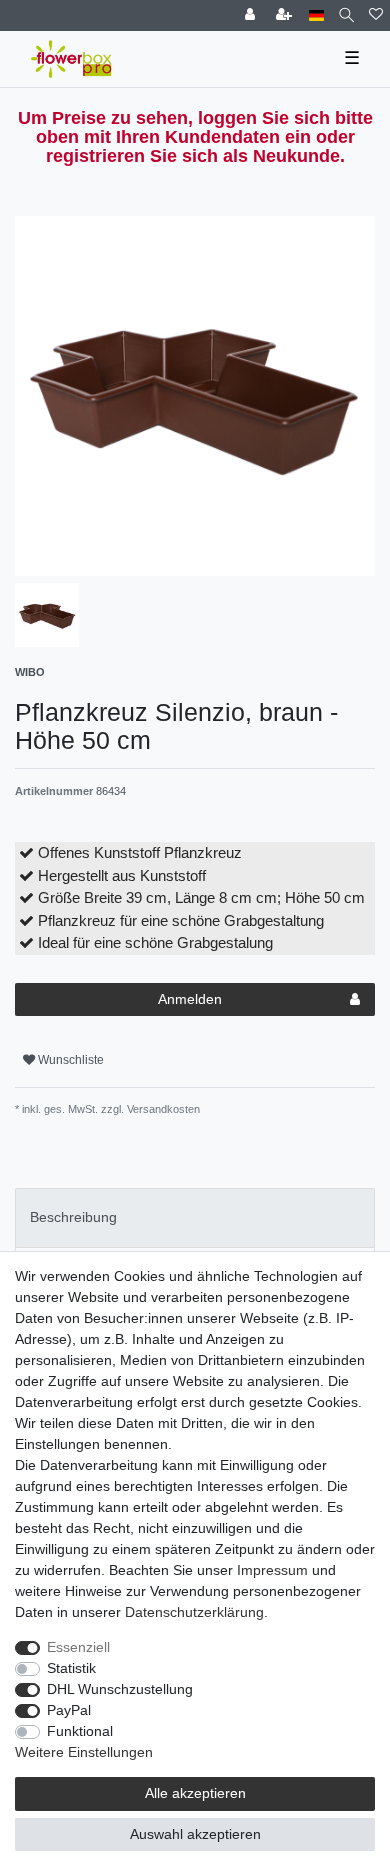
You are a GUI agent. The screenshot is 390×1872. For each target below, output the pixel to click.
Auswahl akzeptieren (195, 1834)
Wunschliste (69, 1060)
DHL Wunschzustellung (120, 1689)
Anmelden (190, 999)
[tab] (195, 1217)
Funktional (80, 1731)
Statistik (71, 1668)
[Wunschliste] (376, 15)
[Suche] (346, 15)
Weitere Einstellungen (84, 1752)
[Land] (316, 15)
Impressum (272, 1570)
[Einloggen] (252, 15)
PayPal (69, 1710)
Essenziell (78, 1647)
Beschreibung (73, 1217)
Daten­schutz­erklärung (194, 1612)
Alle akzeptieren (195, 1793)
